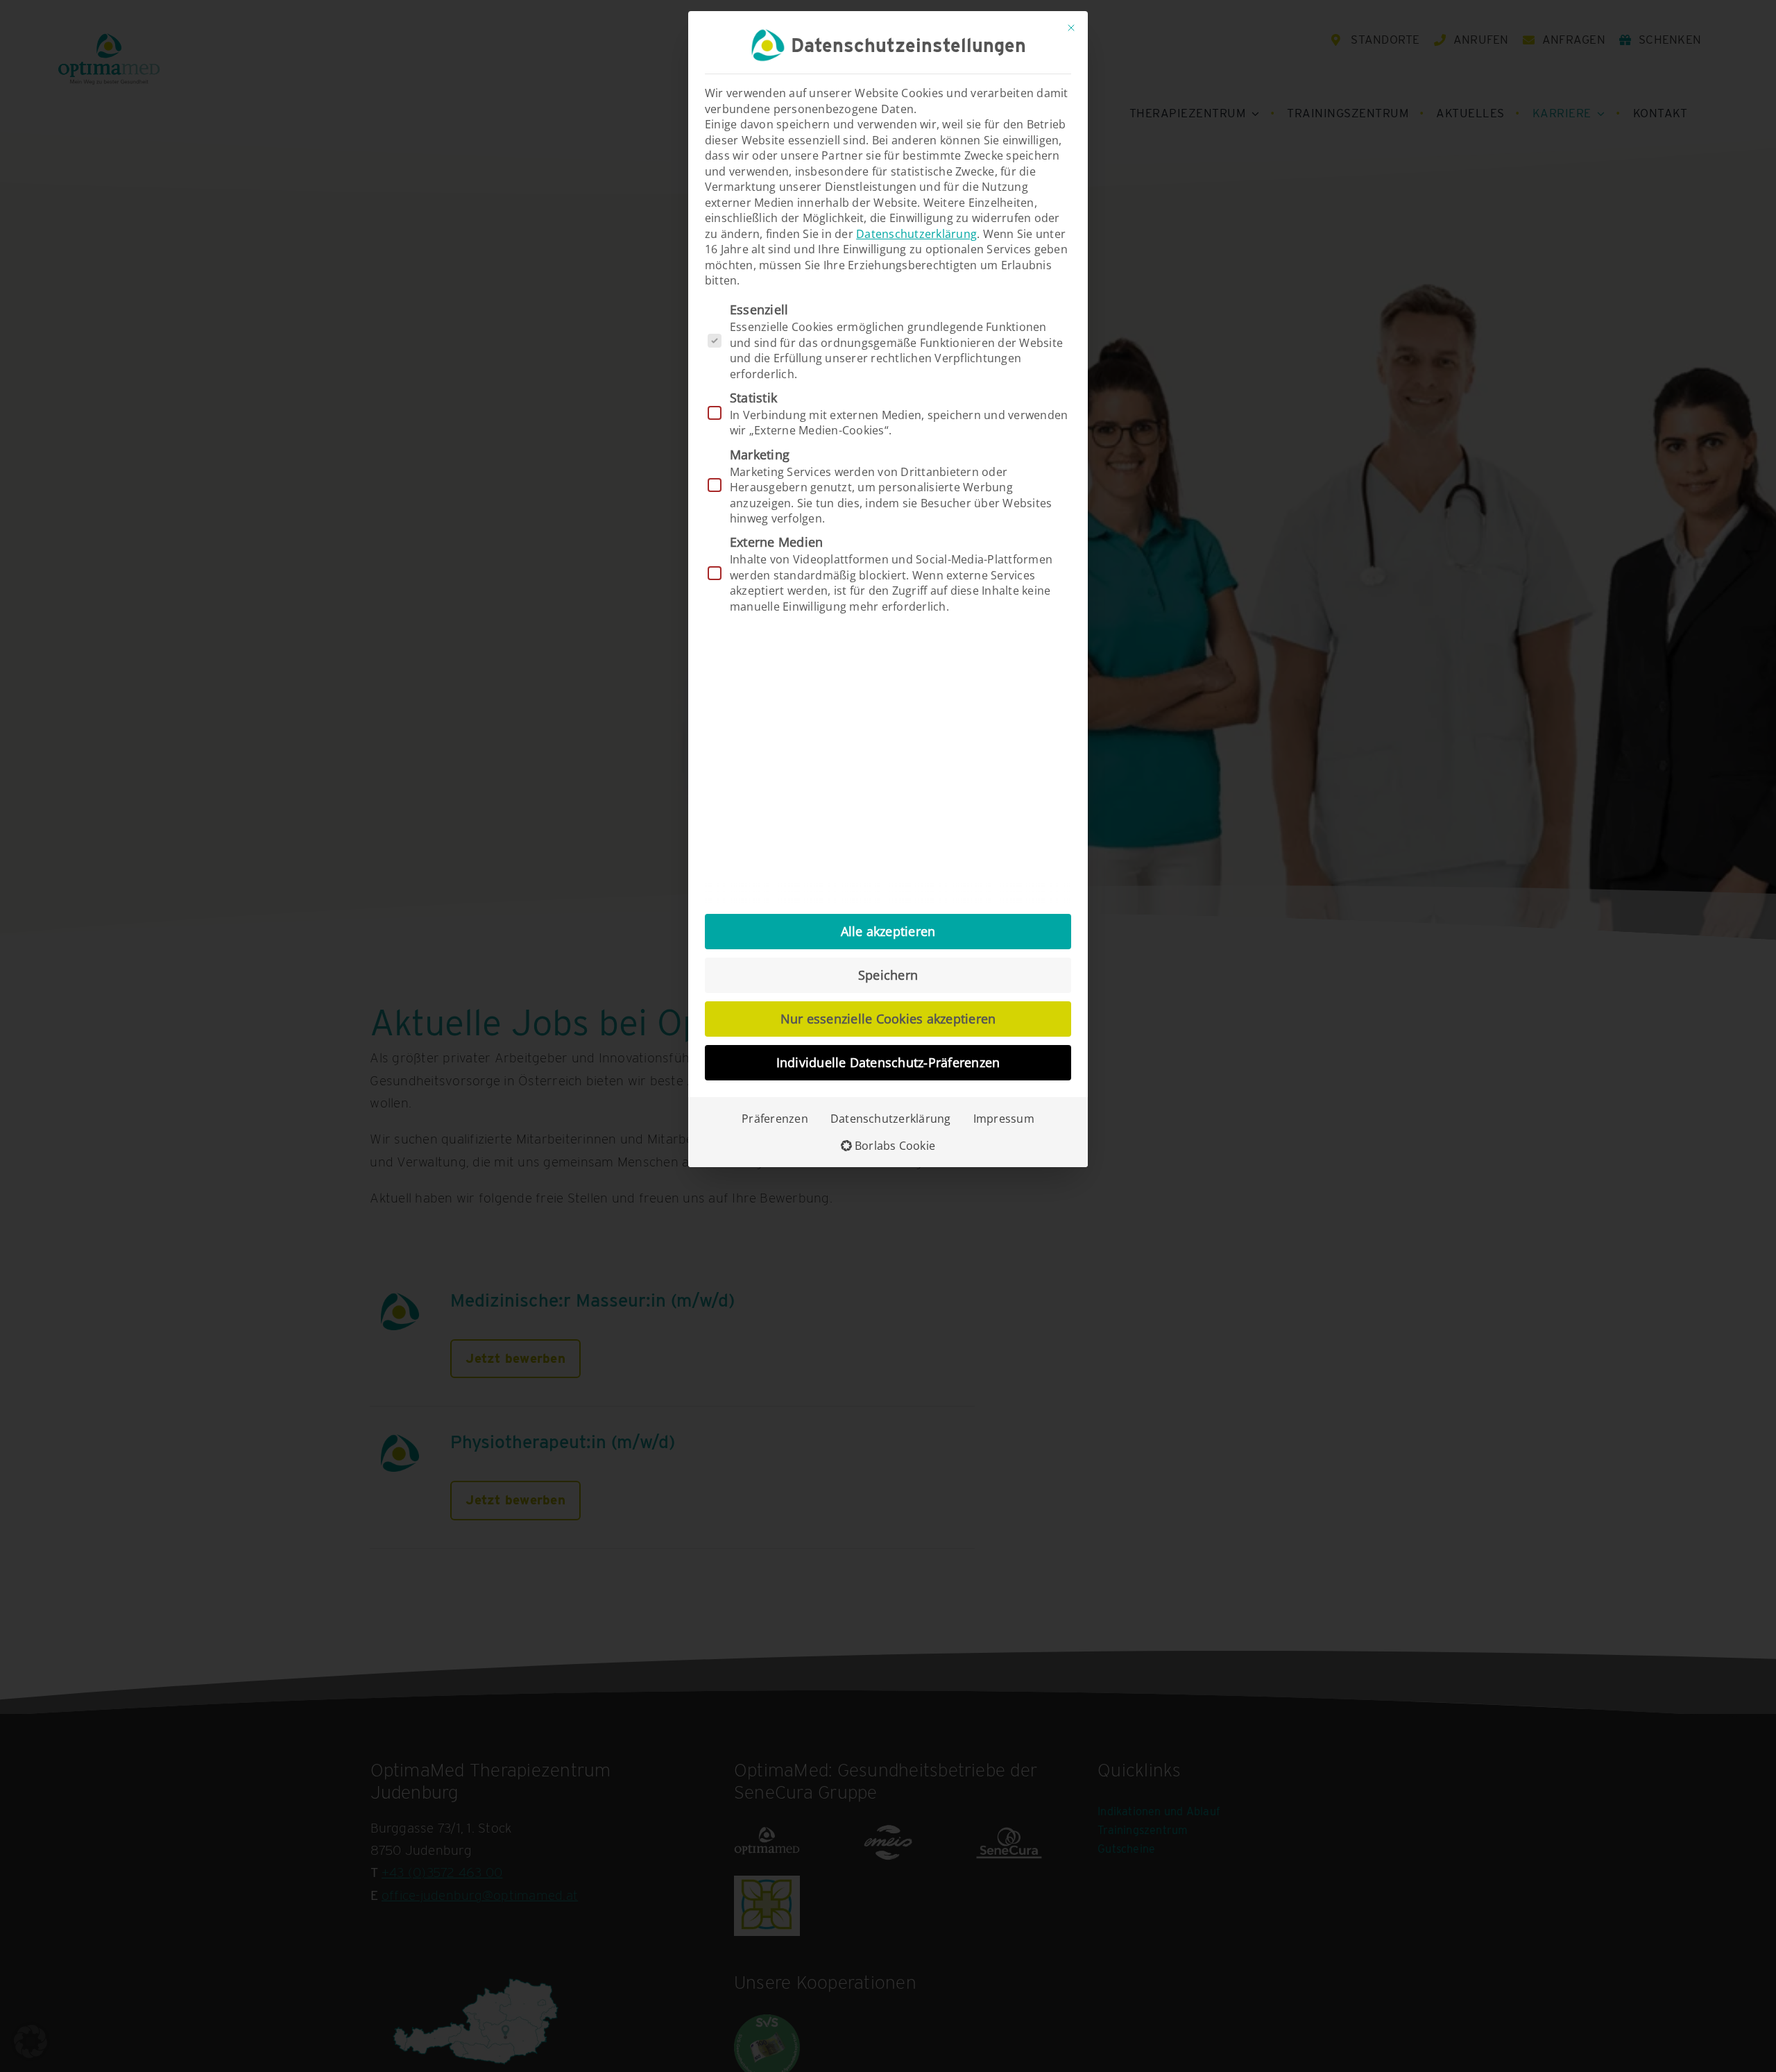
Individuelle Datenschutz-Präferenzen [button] (888, 1062)
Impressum (1004, 1119)
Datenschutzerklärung (916, 234)
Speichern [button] (888, 975)
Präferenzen (775, 1119)
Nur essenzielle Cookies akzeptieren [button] (888, 1019)
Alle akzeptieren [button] (888, 931)
